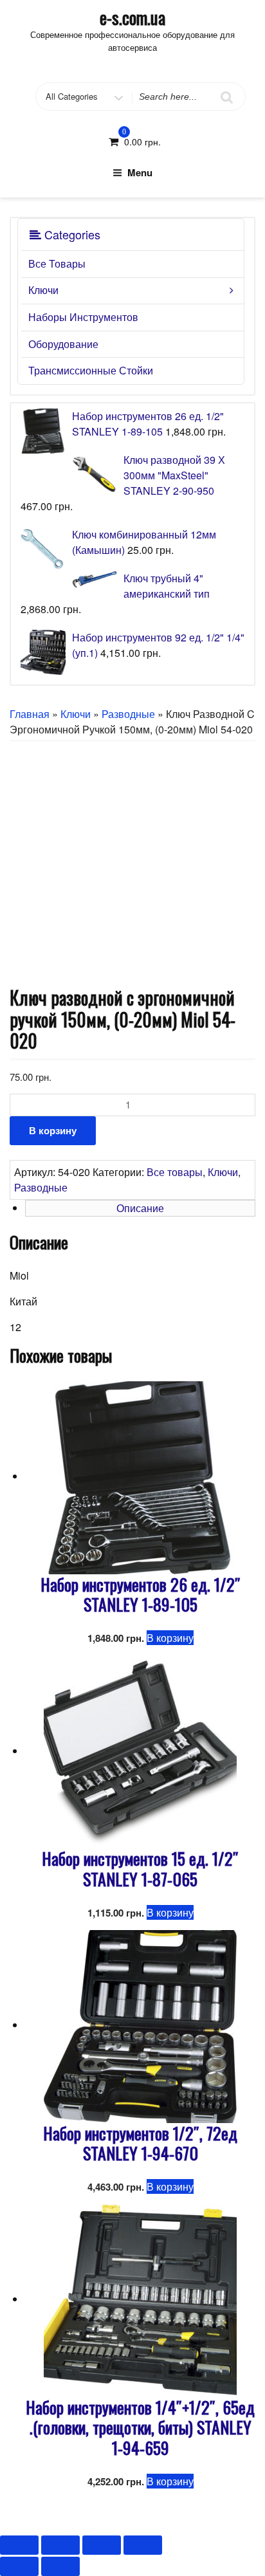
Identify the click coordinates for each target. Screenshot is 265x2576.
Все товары (57, 263)
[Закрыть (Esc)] (19, 2545)
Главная (30, 714)
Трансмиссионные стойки (91, 370)
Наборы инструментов (83, 317)
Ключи (43, 290)
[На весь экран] (102, 2545)
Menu (140, 172)
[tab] (140, 1208)
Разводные (128, 714)
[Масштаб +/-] (143, 2545)
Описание (140, 1208)
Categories (71, 234)
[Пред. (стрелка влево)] (19, 2566)
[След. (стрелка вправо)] (60, 2566)
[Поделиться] (60, 2545)
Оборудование (63, 344)
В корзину (53, 1130)
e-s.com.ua (132, 17)
